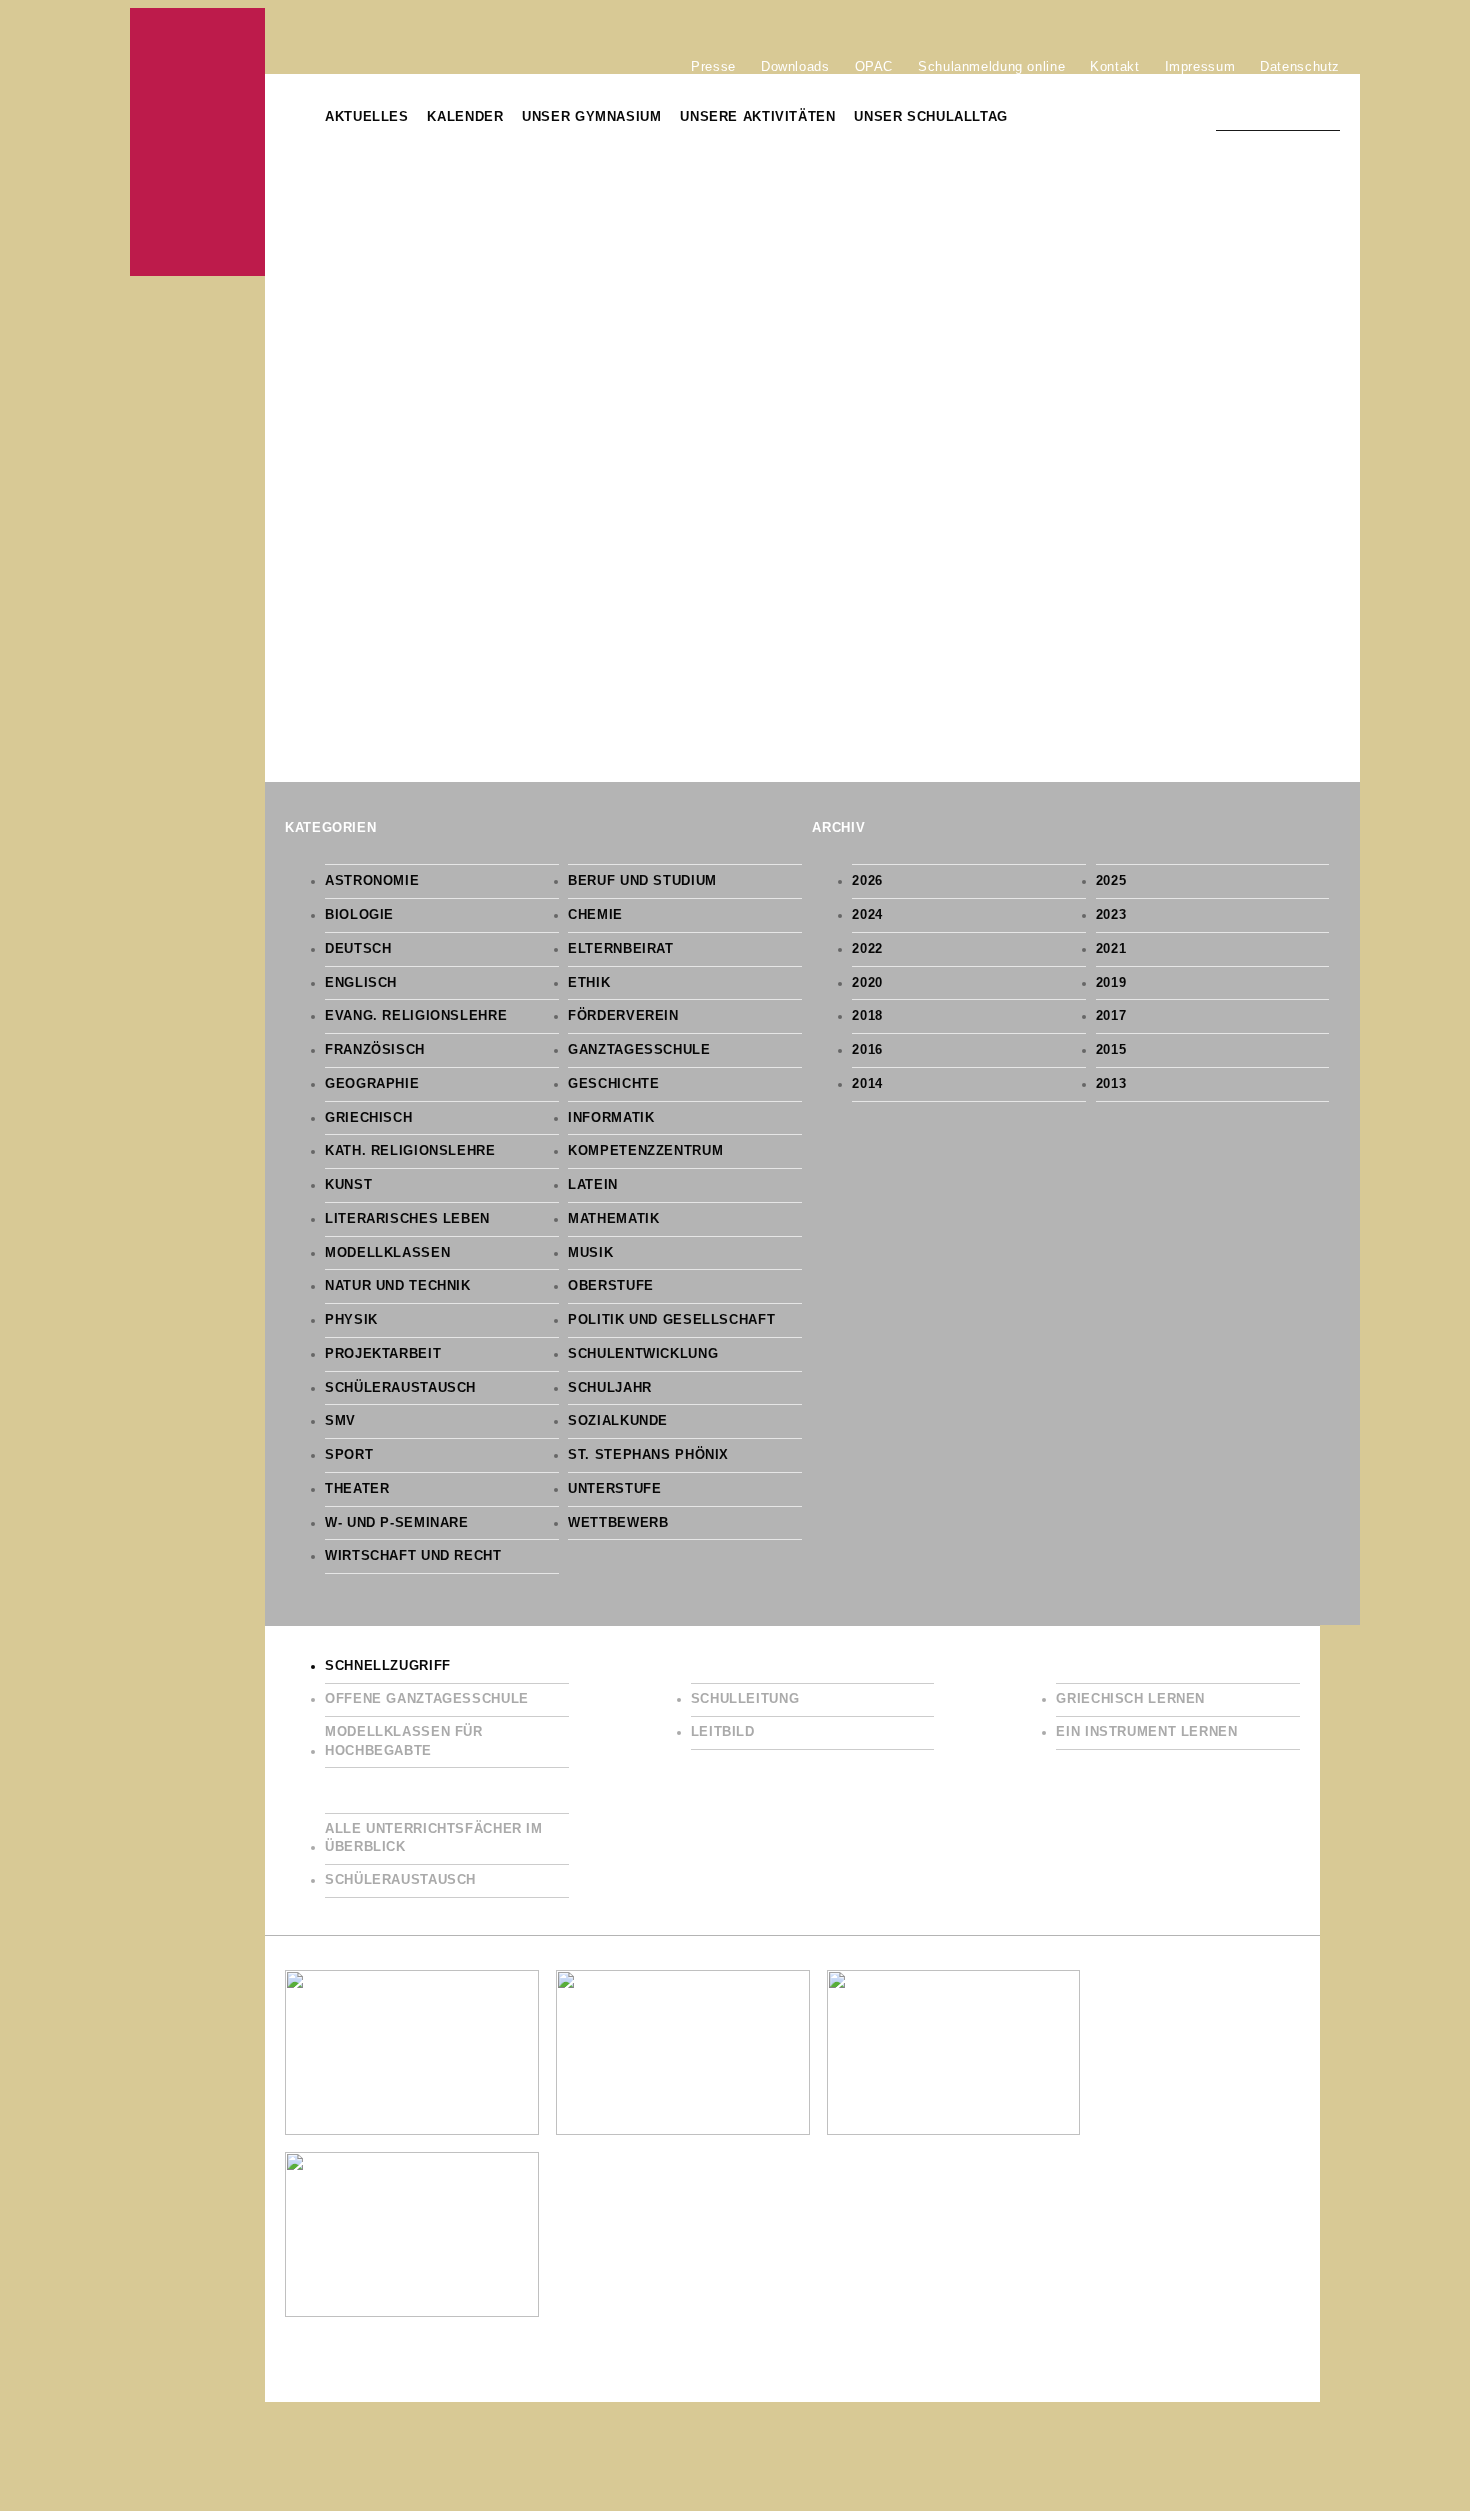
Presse (713, 66)
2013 (1111, 1084)
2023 (1111, 915)
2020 (867, 983)
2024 (867, 915)
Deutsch (358, 949)
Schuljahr (610, 1388)
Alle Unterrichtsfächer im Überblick (434, 1838)
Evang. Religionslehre (416, 1016)
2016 (867, 1050)
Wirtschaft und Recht (413, 1556)
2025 (1111, 881)
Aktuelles (367, 117)
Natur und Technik (398, 1286)
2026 (867, 881)
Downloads (795, 66)
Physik (351, 1320)
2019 (1111, 983)
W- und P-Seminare (397, 1523)
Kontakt (1114, 66)
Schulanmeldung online (991, 66)
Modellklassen (387, 1253)
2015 (1111, 1050)
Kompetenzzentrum (645, 1151)
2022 (867, 949)
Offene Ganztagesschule (427, 1699)
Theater (357, 1489)
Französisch (375, 1050)
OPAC (874, 66)
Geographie (372, 1084)
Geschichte (613, 1084)
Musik (590, 1253)
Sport (349, 1455)
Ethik (589, 983)
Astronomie (372, 881)
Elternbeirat (621, 949)
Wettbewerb (618, 1523)
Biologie (359, 915)
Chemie (595, 915)
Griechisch (368, 1118)
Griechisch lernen (1130, 1699)
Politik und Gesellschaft (671, 1320)
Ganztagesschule (639, 1050)
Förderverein (623, 1016)
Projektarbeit (383, 1354)
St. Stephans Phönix (648, 1455)
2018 (867, 1016)
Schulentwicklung (643, 1354)
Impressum (1200, 66)
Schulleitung (745, 1699)
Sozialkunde (618, 1421)
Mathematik (613, 1219)
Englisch (361, 983)
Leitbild (723, 1732)
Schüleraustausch (400, 1388)
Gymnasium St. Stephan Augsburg (197, 142)
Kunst (348, 1185)
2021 (1111, 949)
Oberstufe (611, 1286)
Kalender (465, 117)
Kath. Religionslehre (410, 1151)
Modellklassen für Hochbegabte (404, 1741)
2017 (1111, 1016)
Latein (593, 1185)
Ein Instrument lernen (1146, 1732)
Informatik (611, 1118)
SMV (340, 1421)
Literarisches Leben (407, 1219)
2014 (867, 1084)
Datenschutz (1300, 66)
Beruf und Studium (642, 881)
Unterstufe (614, 1489)
